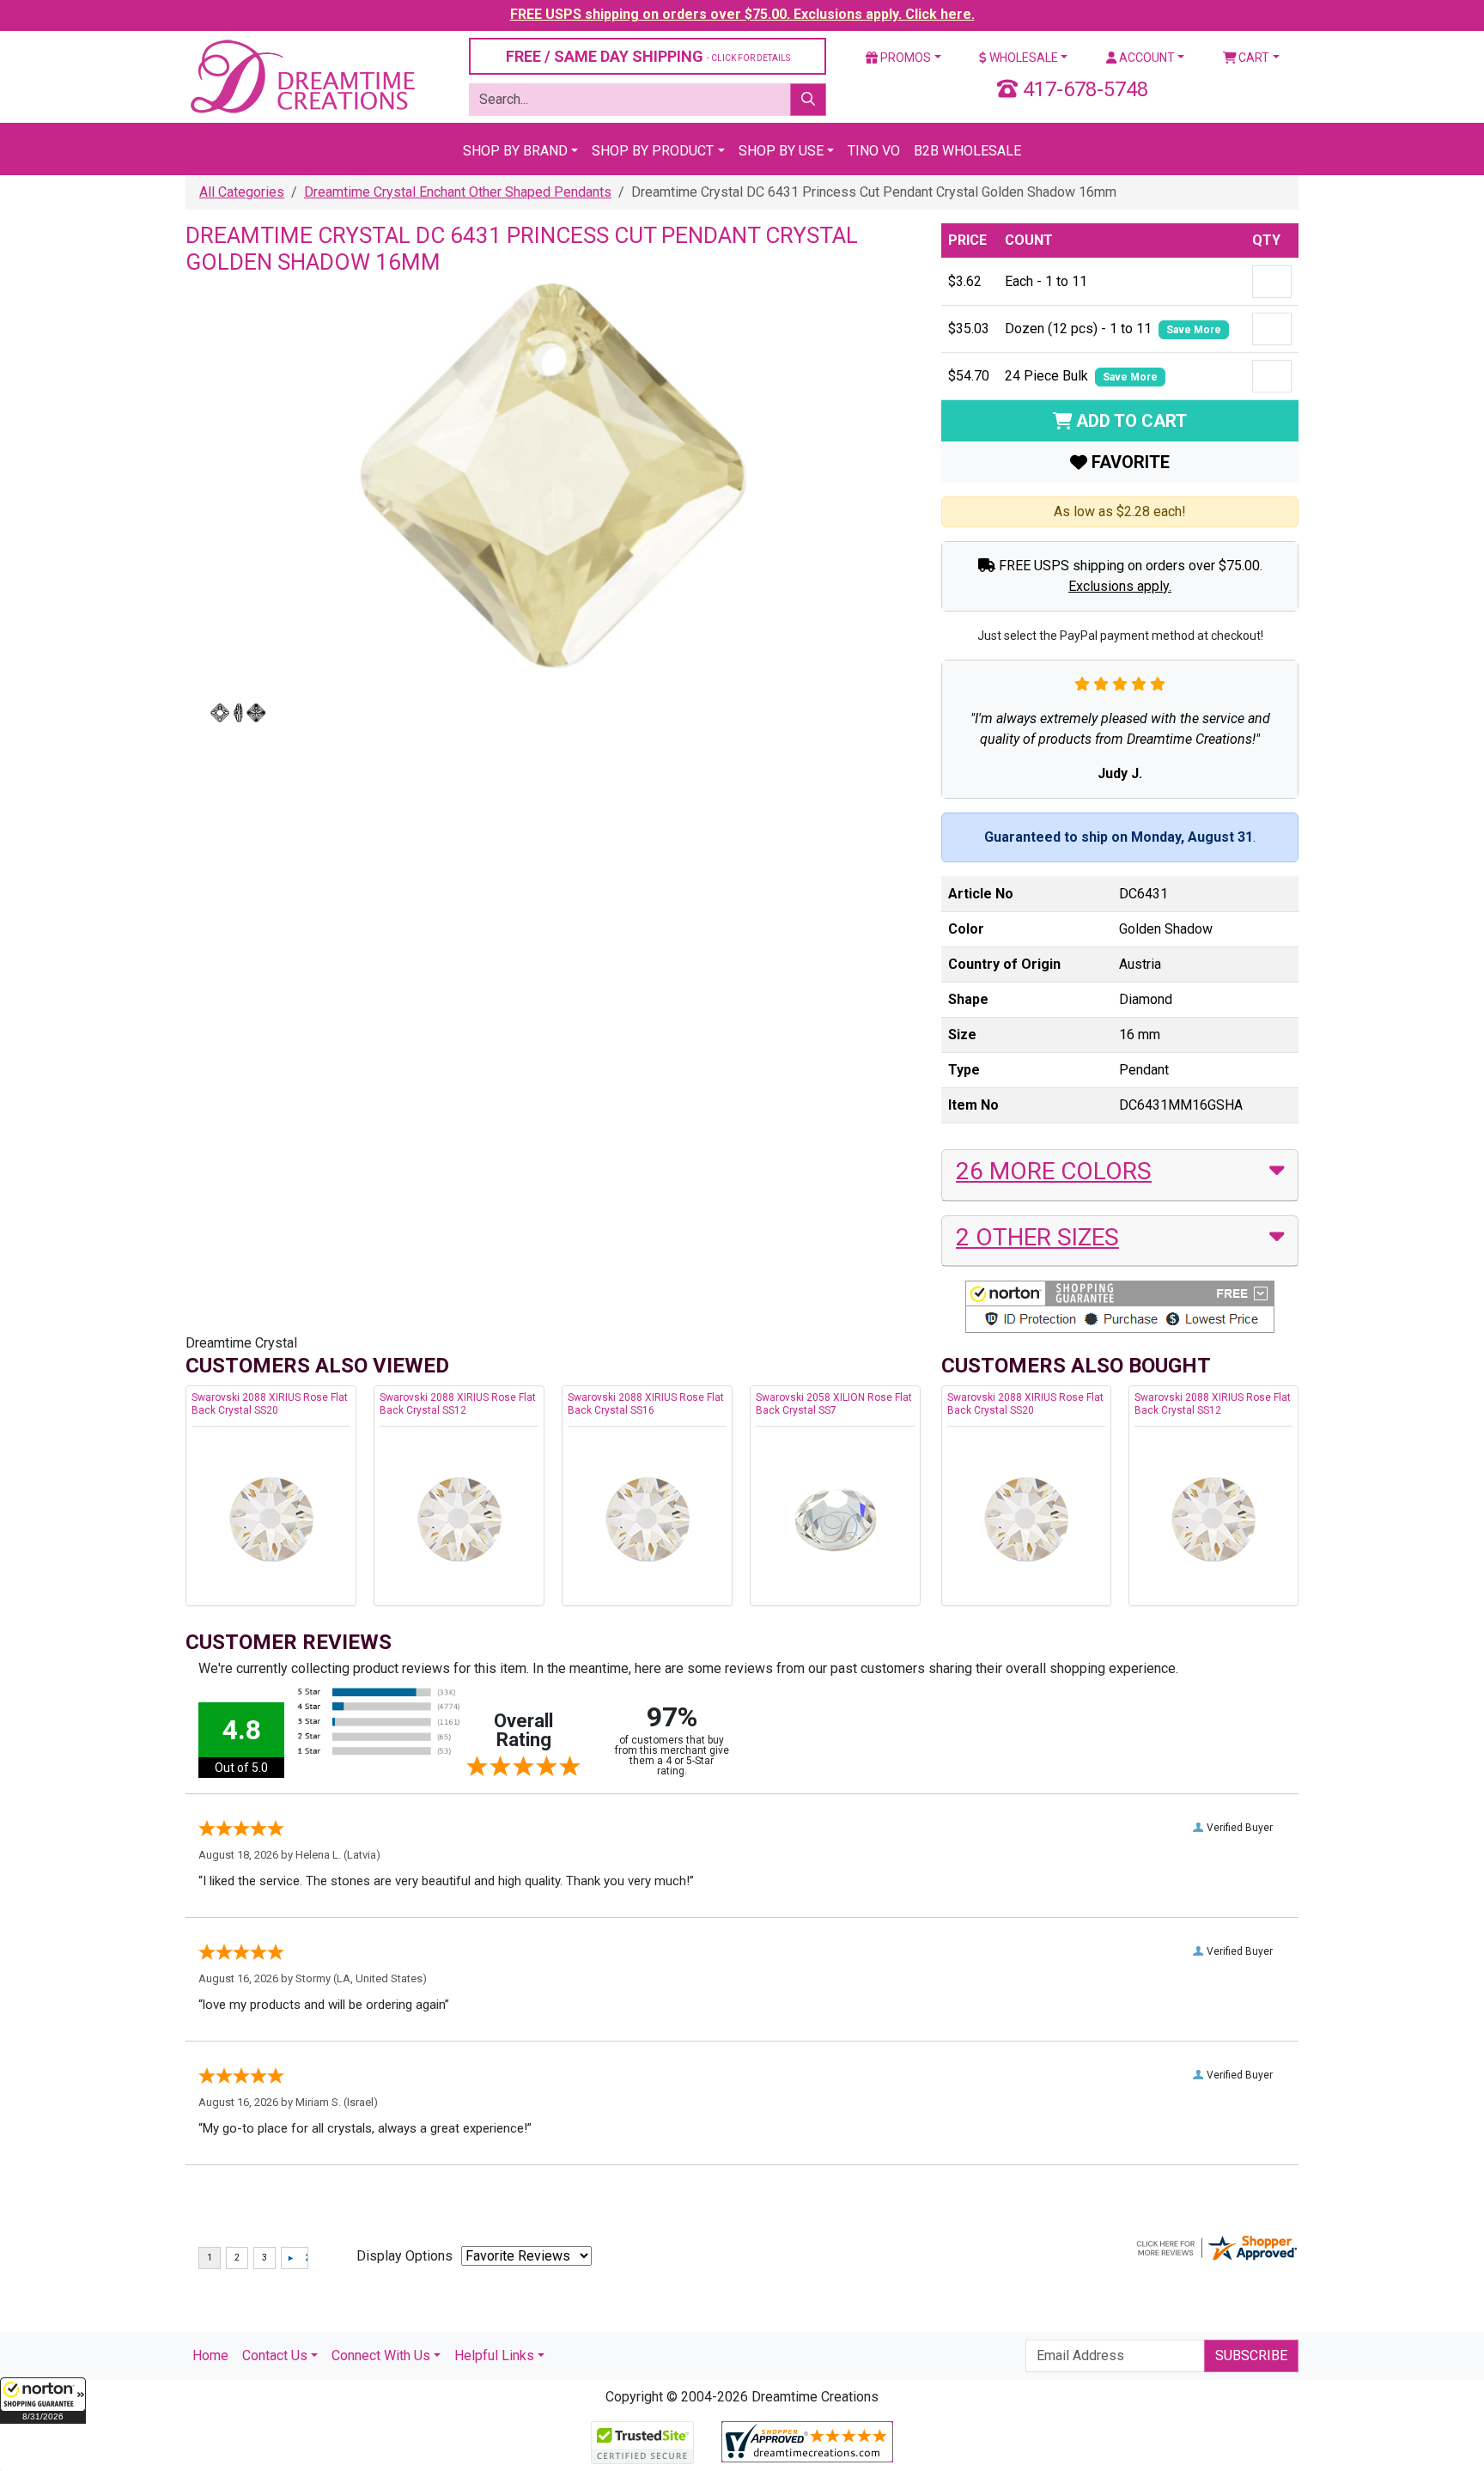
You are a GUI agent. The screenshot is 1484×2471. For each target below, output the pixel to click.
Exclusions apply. (1120, 586)
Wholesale (1022, 58)
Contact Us (275, 2355)
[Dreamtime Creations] (301, 76)
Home (210, 2355)
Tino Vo (874, 151)
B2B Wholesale (967, 151)
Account (1146, 58)
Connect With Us (381, 2355)
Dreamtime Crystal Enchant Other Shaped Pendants (458, 192)
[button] (43, 2401)
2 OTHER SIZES (1037, 1237)
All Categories (242, 192)
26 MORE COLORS (1054, 1171)
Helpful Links (494, 2355)
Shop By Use (781, 151)
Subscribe (1251, 2355)
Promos (904, 58)
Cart (1253, 58)
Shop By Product (653, 151)
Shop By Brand (515, 151)
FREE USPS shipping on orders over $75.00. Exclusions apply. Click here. (742, 14)
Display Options (404, 2256)
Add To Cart (1129, 421)
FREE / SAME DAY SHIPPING (648, 56)
